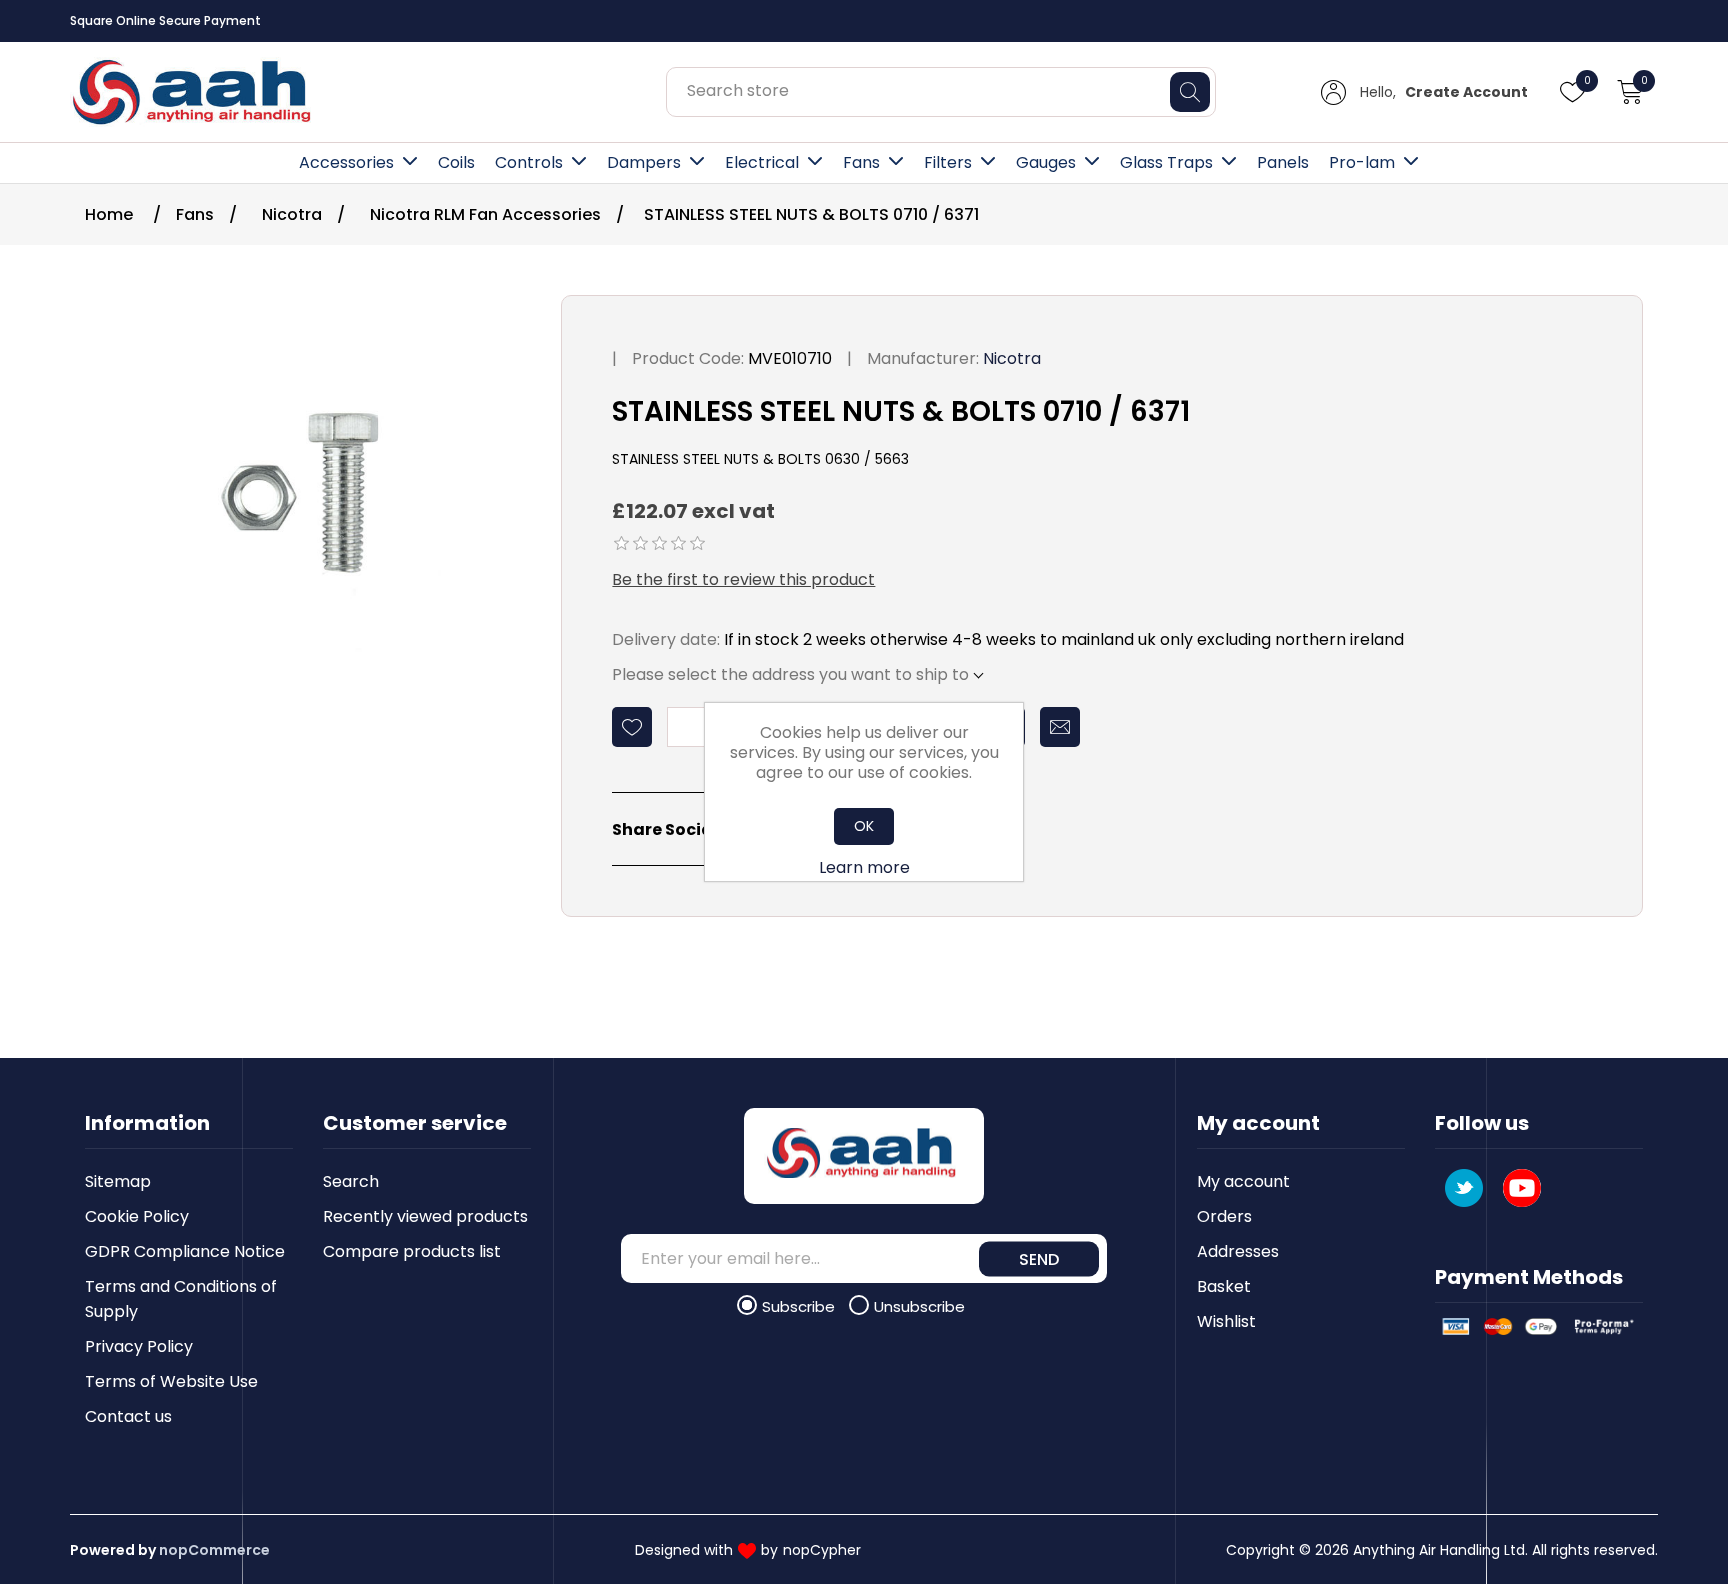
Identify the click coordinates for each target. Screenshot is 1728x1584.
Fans (861, 162)
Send (1039, 1258)
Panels (1283, 162)
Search (351, 1181)
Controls (529, 162)
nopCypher (822, 1550)
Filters (948, 162)
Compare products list (412, 1251)
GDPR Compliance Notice (185, 1251)
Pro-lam (1362, 162)
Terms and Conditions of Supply (181, 1299)
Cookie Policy (137, 1216)
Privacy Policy (139, 1346)
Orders (1224, 1216)
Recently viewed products (425, 1216)
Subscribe (800, 1306)
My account (1243, 1181)
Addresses (1238, 1251)
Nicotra (1012, 358)
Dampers (644, 162)
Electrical (762, 162)
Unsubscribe (919, 1306)
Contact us (128, 1416)
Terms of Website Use (171, 1381)
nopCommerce (214, 1550)
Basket (1224, 1286)
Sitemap (118, 1181)
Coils (456, 162)
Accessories (346, 162)
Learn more (864, 867)
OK (864, 826)
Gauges (1046, 162)
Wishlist (1226, 1321)
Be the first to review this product (743, 579)
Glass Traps (1166, 162)
